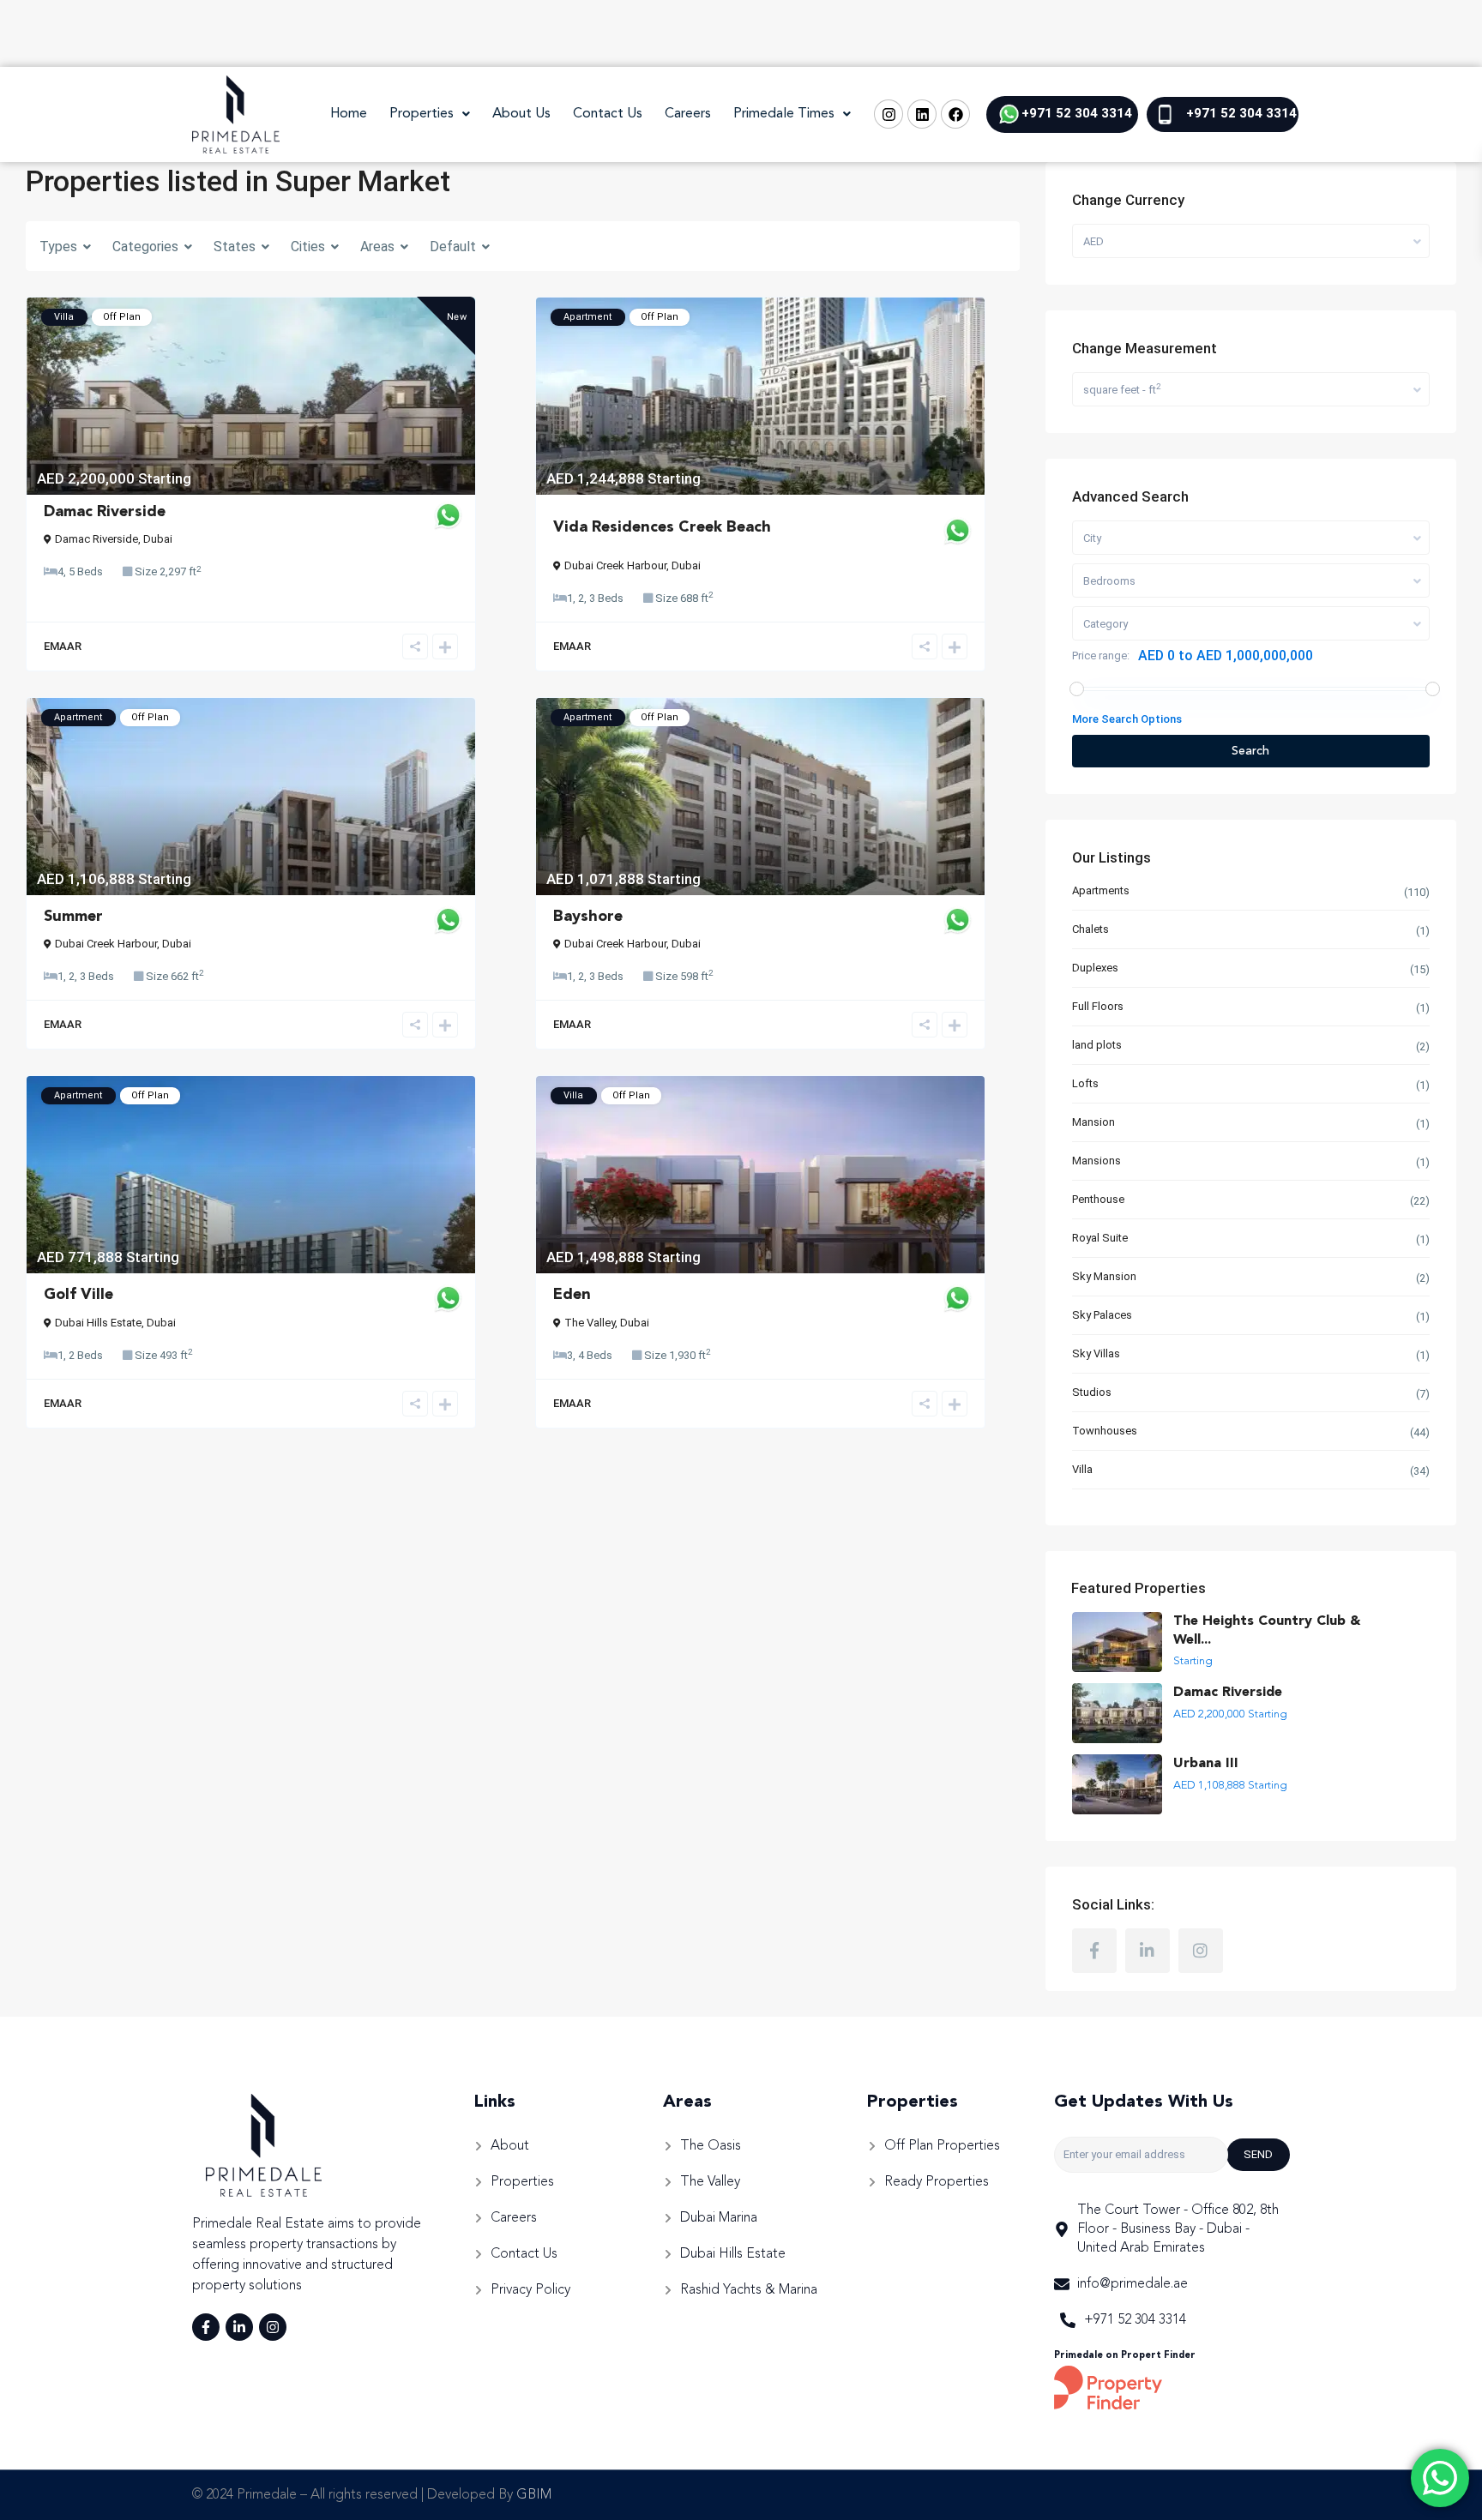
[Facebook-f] (206, 2327)
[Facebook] (955, 114)
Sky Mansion (1104, 1276)
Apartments (1101, 890)
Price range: (1101, 656)
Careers (688, 114)
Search (1250, 751)
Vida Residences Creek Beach (662, 527)
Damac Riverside (105, 512)
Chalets (1090, 929)
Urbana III (1206, 1764)
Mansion (1093, 1122)
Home (349, 114)
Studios (1092, 1392)
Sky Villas (1096, 1353)
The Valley (590, 1323)
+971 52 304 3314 (1077, 113)
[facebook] (1094, 1951)
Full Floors (1098, 1006)
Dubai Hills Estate (98, 1323)
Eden (572, 1295)
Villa (1082, 1469)
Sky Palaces (1102, 1315)
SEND (1258, 2154)
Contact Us (608, 114)
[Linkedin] (922, 114)
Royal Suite (1100, 1238)
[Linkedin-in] (239, 2327)
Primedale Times (784, 114)
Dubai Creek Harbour (615, 565)
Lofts (1085, 1083)
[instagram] (1201, 1951)
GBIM (534, 2495)
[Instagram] (889, 114)
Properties (422, 114)
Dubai (158, 539)
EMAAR (63, 646)
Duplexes (1095, 968)
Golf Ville (78, 1295)
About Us (521, 114)
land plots (1097, 1045)
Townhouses (1105, 1431)
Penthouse (1098, 1199)
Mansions (1096, 1161)
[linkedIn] (1148, 1951)
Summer (73, 917)
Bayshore (588, 917)
